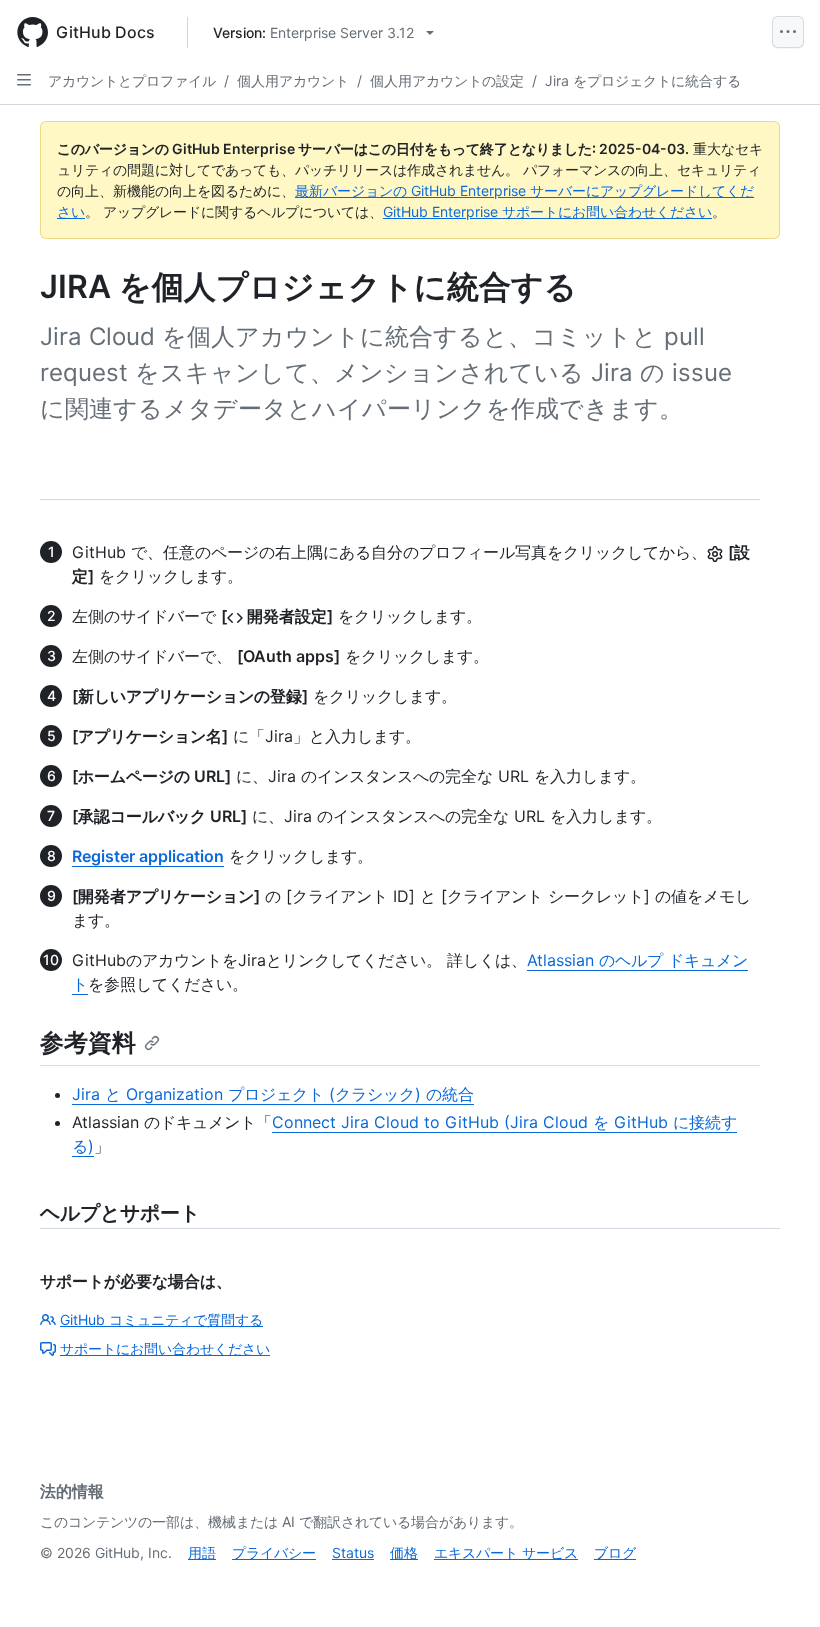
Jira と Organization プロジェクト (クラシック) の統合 (273, 1094)
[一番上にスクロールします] (776, 1583)
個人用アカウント (293, 80)
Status (353, 1552)
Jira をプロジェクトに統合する (643, 80)
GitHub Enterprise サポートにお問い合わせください (547, 211)
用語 (202, 1552)
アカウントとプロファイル (132, 80)
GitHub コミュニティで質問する (161, 1319)
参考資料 (88, 1042)
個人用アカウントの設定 (447, 80)
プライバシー (274, 1552)
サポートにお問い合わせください (165, 1348)
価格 (404, 1552)
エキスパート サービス (506, 1552)
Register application (148, 856)
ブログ (615, 1552)
